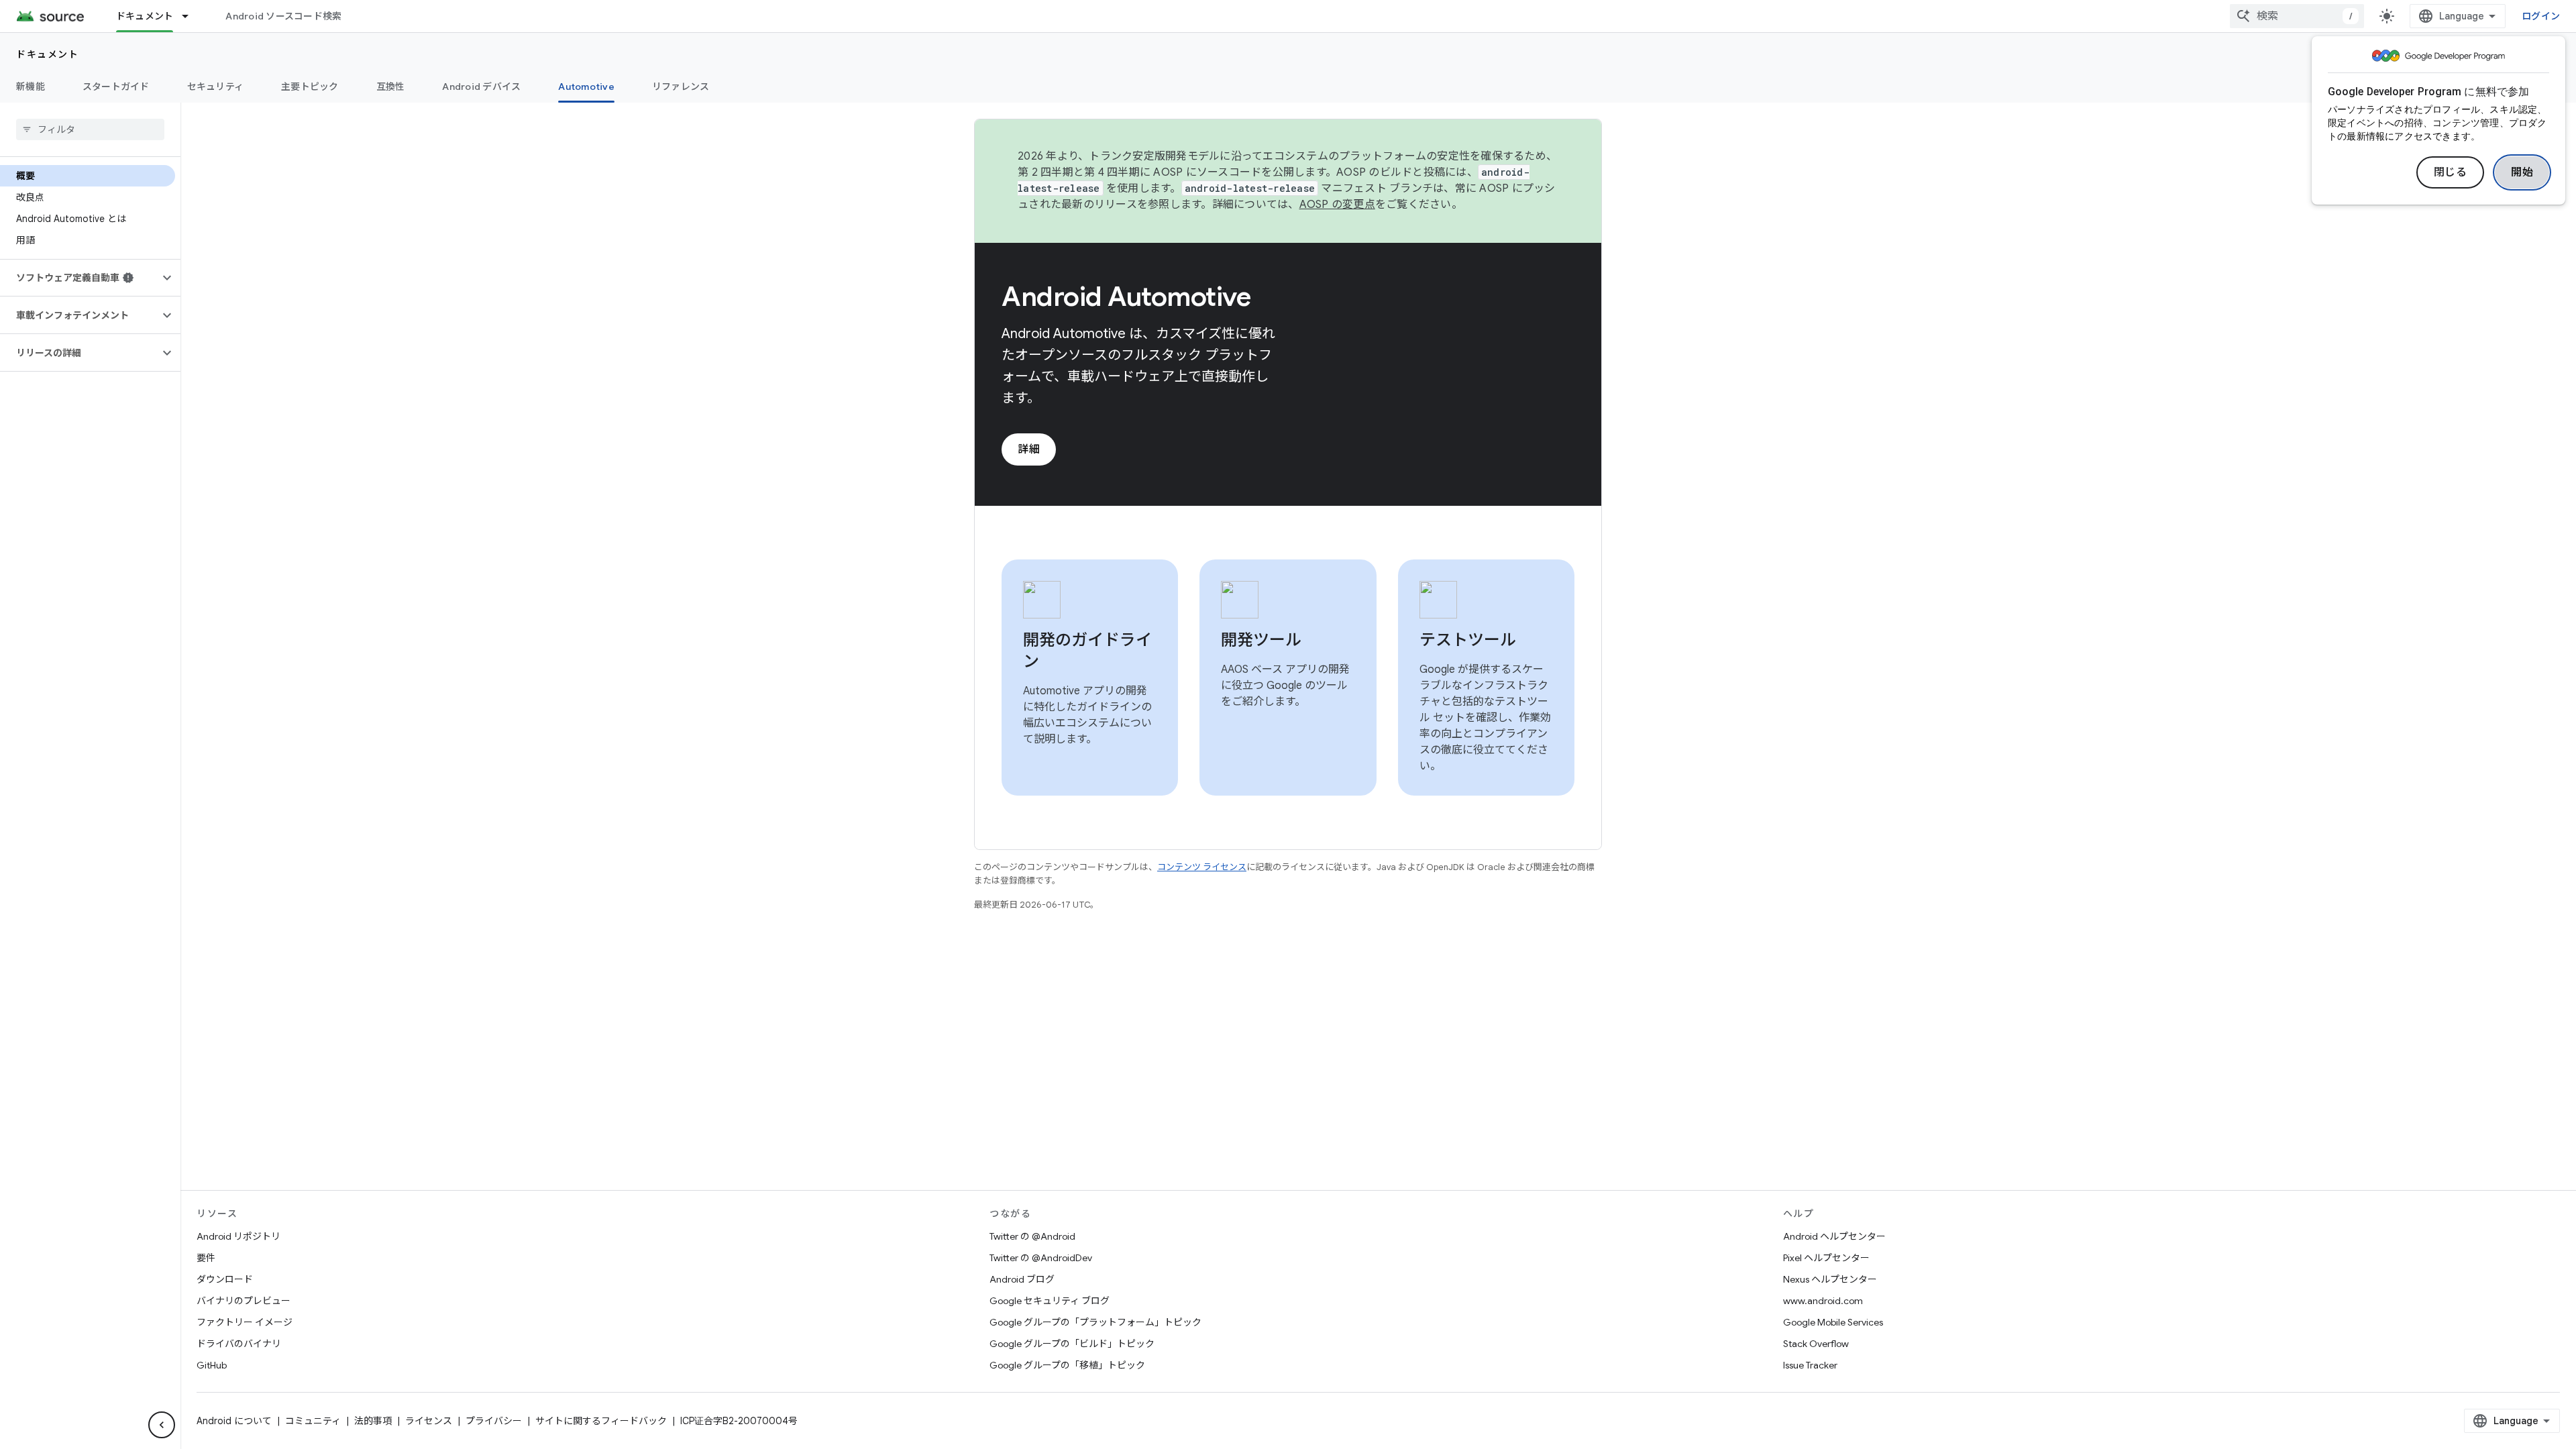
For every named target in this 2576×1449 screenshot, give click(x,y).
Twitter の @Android (1032, 1236)
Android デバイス (481, 87)
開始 (2522, 172)
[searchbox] (90, 129)
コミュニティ (313, 1421)
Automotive (586, 87)
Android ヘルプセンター (1834, 1236)
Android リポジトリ (238, 1236)
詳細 (1029, 449)
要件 (206, 1258)
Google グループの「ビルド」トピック (1072, 1344)
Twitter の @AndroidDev (1041, 1258)
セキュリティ (216, 87)
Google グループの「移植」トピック (1067, 1365)
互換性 (391, 87)
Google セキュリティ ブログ (1050, 1301)
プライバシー (494, 1421)
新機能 (31, 87)
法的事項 (373, 1421)
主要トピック (310, 87)
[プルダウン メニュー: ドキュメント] (191, 16)
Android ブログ (1022, 1279)
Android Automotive (1126, 297)
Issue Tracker (1810, 1365)
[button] (79, 278)
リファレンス (681, 87)
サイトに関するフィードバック (601, 1421)
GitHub (212, 1365)
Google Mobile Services (1833, 1322)
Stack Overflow (1816, 1344)
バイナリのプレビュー (244, 1301)
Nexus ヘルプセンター (1830, 1279)
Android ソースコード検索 (283, 16)
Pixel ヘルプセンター (1826, 1258)
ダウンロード (225, 1279)
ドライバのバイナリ (239, 1344)
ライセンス (429, 1421)
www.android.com (1823, 1301)
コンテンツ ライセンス (1202, 867)
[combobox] (2297, 16)
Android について (234, 1421)
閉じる (2451, 172)
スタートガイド (116, 87)
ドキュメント (145, 16)
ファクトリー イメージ (245, 1322)
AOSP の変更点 (1337, 205)
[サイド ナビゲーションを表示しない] (162, 1425)
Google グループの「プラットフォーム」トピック (1095, 1322)
